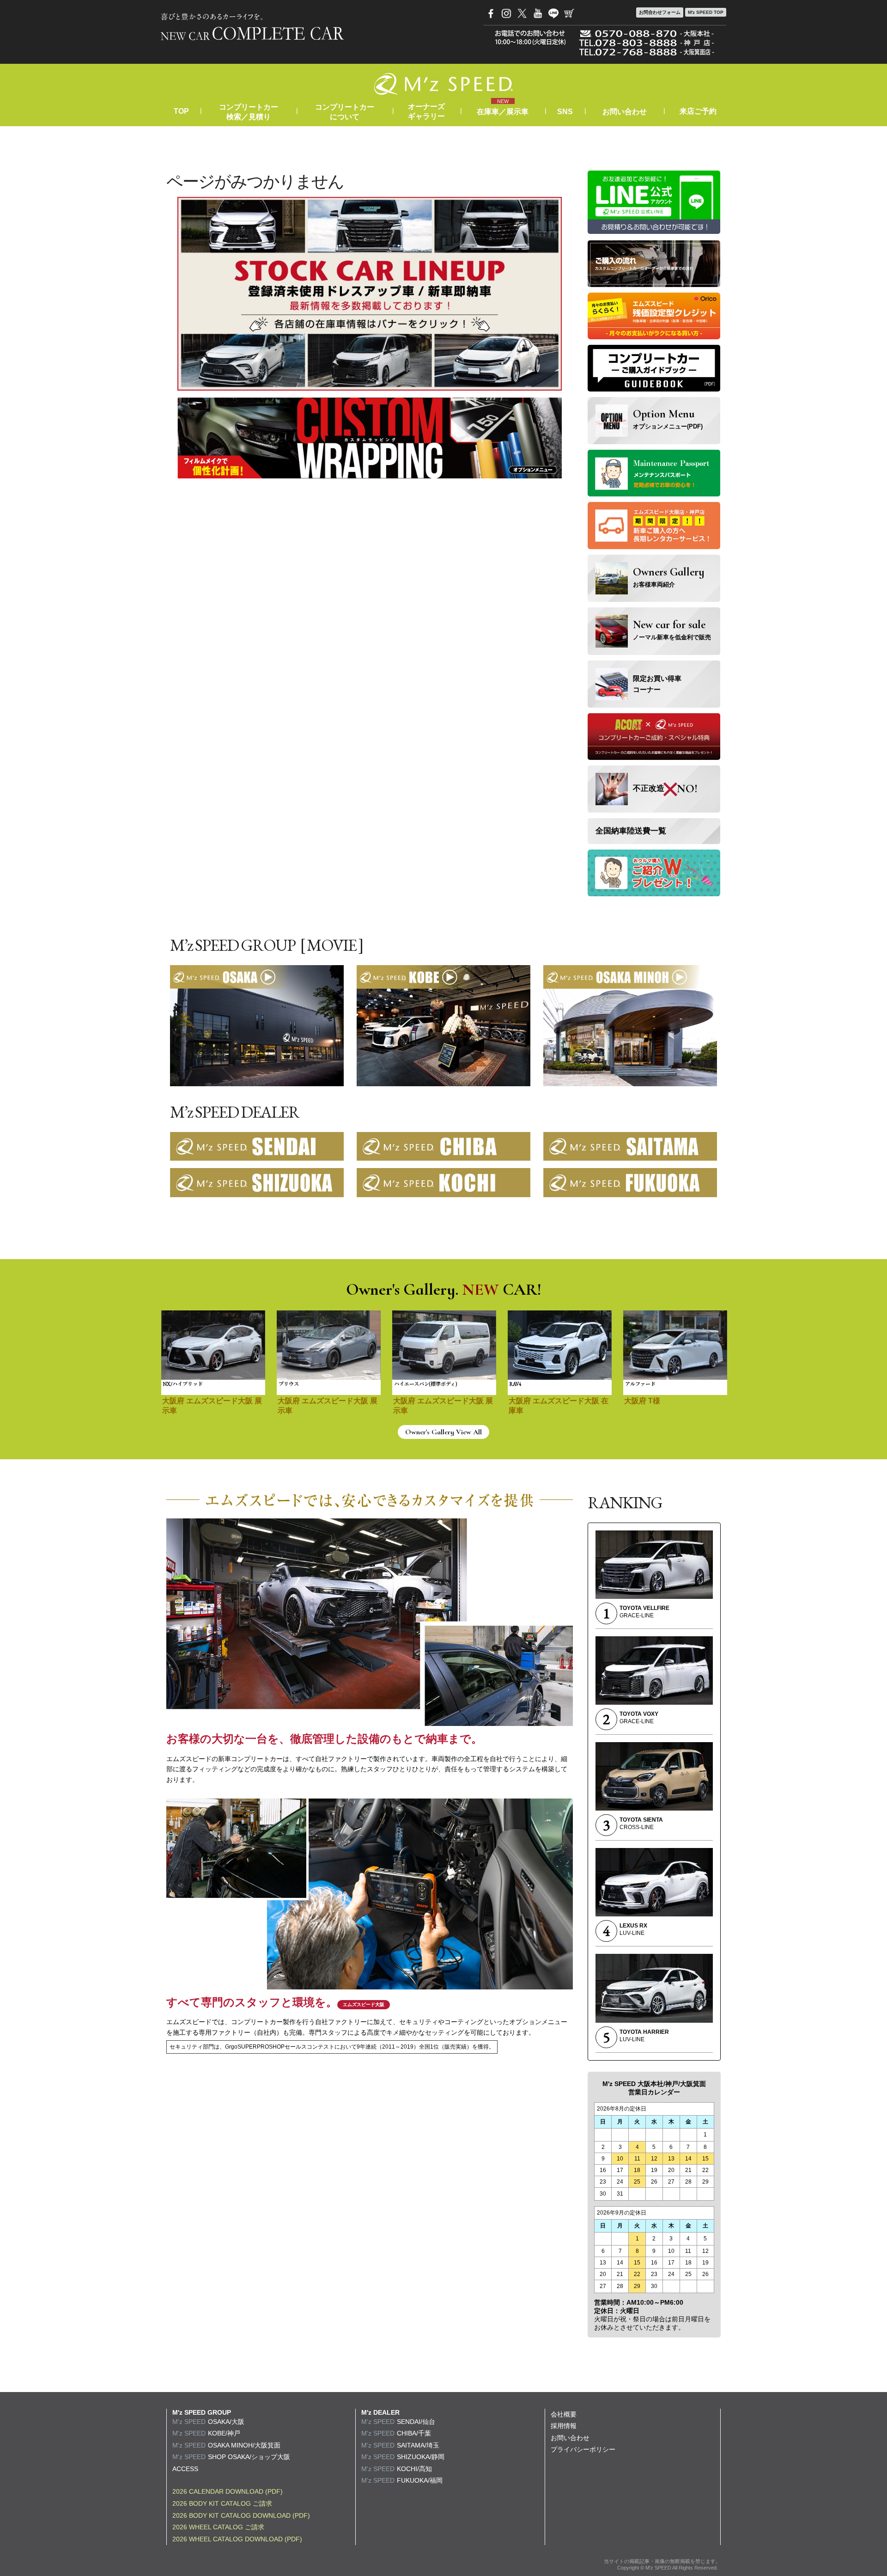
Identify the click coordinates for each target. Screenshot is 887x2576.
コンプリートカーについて (345, 112)
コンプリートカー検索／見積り (249, 112)
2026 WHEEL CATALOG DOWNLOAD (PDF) (237, 2539)
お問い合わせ (625, 112)
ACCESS (185, 2469)
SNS (565, 112)
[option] (213, 1368)
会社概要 (564, 2414)
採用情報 (564, 2426)
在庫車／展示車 (503, 112)
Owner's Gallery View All (443, 1432)
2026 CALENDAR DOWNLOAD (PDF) (228, 2491)
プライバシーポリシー (583, 2449)
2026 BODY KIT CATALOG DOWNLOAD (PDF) (241, 2515)
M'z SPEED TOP (706, 12)
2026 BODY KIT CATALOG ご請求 (222, 2503)
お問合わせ (660, 12)
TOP (181, 111)
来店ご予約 (698, 111)
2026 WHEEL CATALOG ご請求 (218, 2527)
